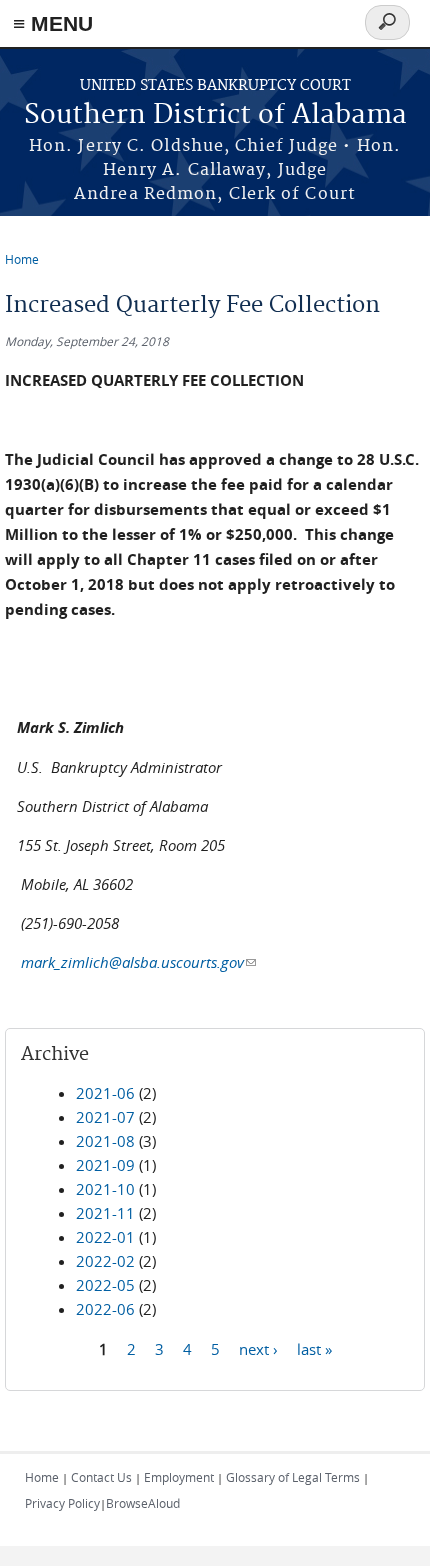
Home (22, 259)
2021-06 (105, 1093)
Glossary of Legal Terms (293, 1477)
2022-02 (105, 1261)
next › (258, 1348)
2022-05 (105, 1285)
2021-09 (105, 1165)
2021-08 (105, 1141)
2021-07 (105, 1117)
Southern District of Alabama (215, 115)
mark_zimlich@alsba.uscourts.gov (138, 962)
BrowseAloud (143, 1503)
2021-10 (105, 1189)
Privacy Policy (62, 1503)
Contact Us (101, 1477)
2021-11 (105, 1213)
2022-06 (105, 1309)
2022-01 (105, 1237)
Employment (179, 1477)
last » (314, 1348)
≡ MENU (53, 23)
